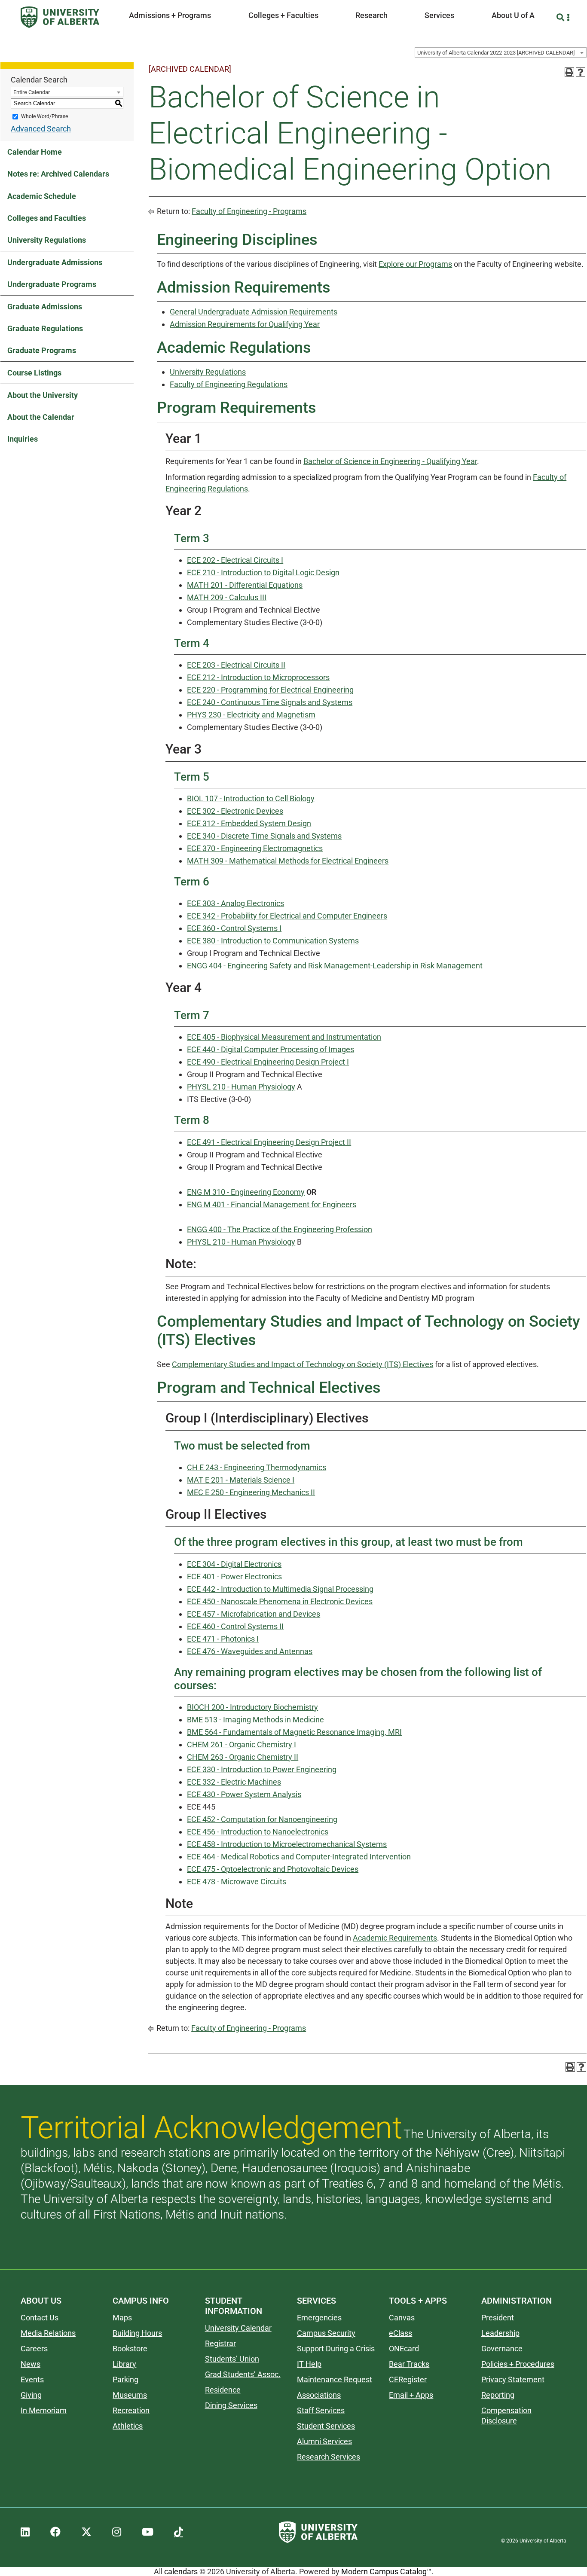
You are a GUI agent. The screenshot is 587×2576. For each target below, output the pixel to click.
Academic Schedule (42, 196)
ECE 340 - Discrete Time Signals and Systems (264, 836)
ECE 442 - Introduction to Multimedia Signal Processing (280, 1589)
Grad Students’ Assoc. (243, 2374)
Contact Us (40, 2318)
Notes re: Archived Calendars (58, 174)
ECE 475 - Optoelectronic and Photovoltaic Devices (273, 1869)
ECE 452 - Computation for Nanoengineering (262, 1819)
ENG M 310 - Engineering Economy (246, 1192)
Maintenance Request (335, 2379)
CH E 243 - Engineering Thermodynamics (257, 1467)
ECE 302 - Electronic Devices (235, 811)
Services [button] (439, 15)
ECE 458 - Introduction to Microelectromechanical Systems (287, 1844)
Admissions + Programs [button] (170, 15)
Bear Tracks (409, 2364)
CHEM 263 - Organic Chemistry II (243, 1757)
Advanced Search (41, 129)
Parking (125, 2379)
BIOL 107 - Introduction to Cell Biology (251, 798)
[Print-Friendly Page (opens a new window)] (569, 72)
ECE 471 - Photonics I (223, 1639)
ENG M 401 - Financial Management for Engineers (272, 1204)
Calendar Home (35, 152)
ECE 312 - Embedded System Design (249, 823)
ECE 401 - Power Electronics (234, 1576)
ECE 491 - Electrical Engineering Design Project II (269, 1142)
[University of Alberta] (60, 17)
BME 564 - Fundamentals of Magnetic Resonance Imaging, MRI (294, 1732)
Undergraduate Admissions (55, 262)
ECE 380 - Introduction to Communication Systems (273, 941)
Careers (34, 2349)
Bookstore (130, 2349)
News (31, 2364)
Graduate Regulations (45, 328)
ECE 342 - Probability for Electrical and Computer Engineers (287, 916)
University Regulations (47, 240)
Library (124, 2364)
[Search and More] (561, 17)
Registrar (220, 2343)
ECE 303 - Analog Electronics (235, 903)
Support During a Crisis (336, 2349)
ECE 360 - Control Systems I (234, 928)
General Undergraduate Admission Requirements (254, 312)
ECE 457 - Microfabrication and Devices (254, 1614)
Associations (319, 2395)
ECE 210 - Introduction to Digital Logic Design (263, 572)
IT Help (309, 2364)
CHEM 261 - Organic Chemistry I (242, 1744)
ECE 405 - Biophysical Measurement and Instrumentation (284, 1037)
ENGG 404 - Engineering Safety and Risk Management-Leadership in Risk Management (335, 966)
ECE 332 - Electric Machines (234, 1782)
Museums (130, 2395)
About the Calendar (41, 417)
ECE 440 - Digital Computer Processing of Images (271, 1049)
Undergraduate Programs (52, 284)
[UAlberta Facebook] (55, 2532)
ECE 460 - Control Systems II (235, 1626)
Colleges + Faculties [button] (283, 15)
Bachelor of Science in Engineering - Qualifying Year (390, 461)
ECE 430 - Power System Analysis (244, 1794)
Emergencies (319, 2318)
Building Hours (137, 2333)
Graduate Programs (42, 350)
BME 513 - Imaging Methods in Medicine (255, 1720)
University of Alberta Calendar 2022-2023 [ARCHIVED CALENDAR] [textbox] (496, 53)
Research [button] (371, 15)
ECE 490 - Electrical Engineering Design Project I (268, 1062)
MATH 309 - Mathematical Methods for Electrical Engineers (288, 861)
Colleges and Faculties (47, 218)
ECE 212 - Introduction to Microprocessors (258, 677)
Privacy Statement (513, 2379)
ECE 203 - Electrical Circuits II (236, 665)
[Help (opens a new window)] (581, 72)
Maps (122, 2318)
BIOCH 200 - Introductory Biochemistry (252, 1707)
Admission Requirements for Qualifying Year (245, 324)
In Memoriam (44, 2410)
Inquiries (23, 439)
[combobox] (501, 52)
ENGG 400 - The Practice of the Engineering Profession (280, 1229)
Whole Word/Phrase (44, 116)
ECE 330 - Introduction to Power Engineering (262, 1769)
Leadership (500, 2333)
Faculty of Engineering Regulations (229, 384)
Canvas (402, 2318)
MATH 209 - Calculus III (227, 597)
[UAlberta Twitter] (86, 2532)
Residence (223, 2390)
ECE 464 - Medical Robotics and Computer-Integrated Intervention (299, 1857)
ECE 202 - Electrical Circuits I (235, 560)
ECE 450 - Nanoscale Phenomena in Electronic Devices (280, 1601)
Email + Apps (411, 2395)
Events (32, 2379)
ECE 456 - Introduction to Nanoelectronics (258, 1832)
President (498, 2318)
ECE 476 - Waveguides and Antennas (250, 1651)
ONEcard (404, 2349)
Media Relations (48, 2333)
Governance (502, 2349)
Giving (31, 2395)
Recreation (131, 2410)
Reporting (498, 2395)
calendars (181, 2571)
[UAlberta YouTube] (148, 2532)
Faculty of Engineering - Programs (249, 211)
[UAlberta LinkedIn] (25, 2532)
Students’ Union (232, 2359)
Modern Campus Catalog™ (386, 2571)
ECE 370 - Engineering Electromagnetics (255, 848)
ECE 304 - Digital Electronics (234, 1564)
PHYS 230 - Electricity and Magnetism (251, 715)
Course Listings (34, 373)
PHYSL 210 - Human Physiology (241, 1087)
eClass (401, 2333)
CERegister (408, 2379)
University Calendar (238, 2328)
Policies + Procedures (518, 2364)
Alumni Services (324, 2441)
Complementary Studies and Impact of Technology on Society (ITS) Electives (303, 1364)
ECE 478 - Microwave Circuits (237, 1882)
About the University (43, 395)
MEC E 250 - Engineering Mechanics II (251, 1492)
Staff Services (321, 2410)
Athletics (128, 2426)
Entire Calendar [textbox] (32, 92)
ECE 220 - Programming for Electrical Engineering (270, 690)
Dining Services (231, 2405)
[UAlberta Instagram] (117, 2532)
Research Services (329, 2457)
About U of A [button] (513, 15)
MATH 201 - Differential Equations (245, 585)
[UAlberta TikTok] (179, 2532)
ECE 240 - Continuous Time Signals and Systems (270, 702)
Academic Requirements (395, 1938)
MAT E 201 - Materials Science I (241, 1480)
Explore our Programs (415, 264)
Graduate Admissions (45, 307)
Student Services (326, 2426)
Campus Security (326, 2333)
